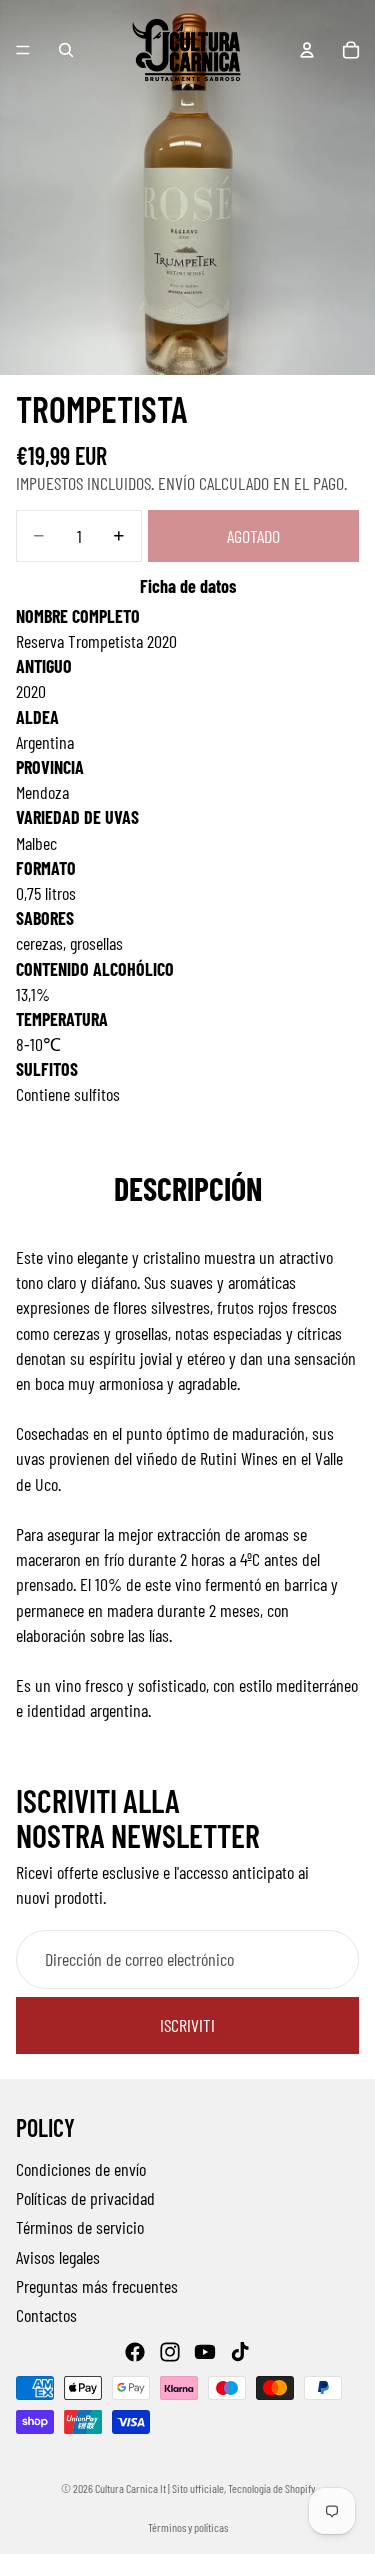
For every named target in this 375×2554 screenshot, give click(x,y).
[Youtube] (205, 2352)
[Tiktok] (240, 2352)
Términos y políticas (188, 2527)
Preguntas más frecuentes (97, 2286)
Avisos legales (58, 2257)
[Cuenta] (307, 50)
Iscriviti (187, 2025)
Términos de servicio (80, 2228)
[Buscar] (66, 50)
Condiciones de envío (81, 2169)
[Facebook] (135, 2352)
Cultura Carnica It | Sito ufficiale (159, 2488)
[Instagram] (170, 2352)
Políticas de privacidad (85, 2198)
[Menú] (23, 50)
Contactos (46, 2315)
